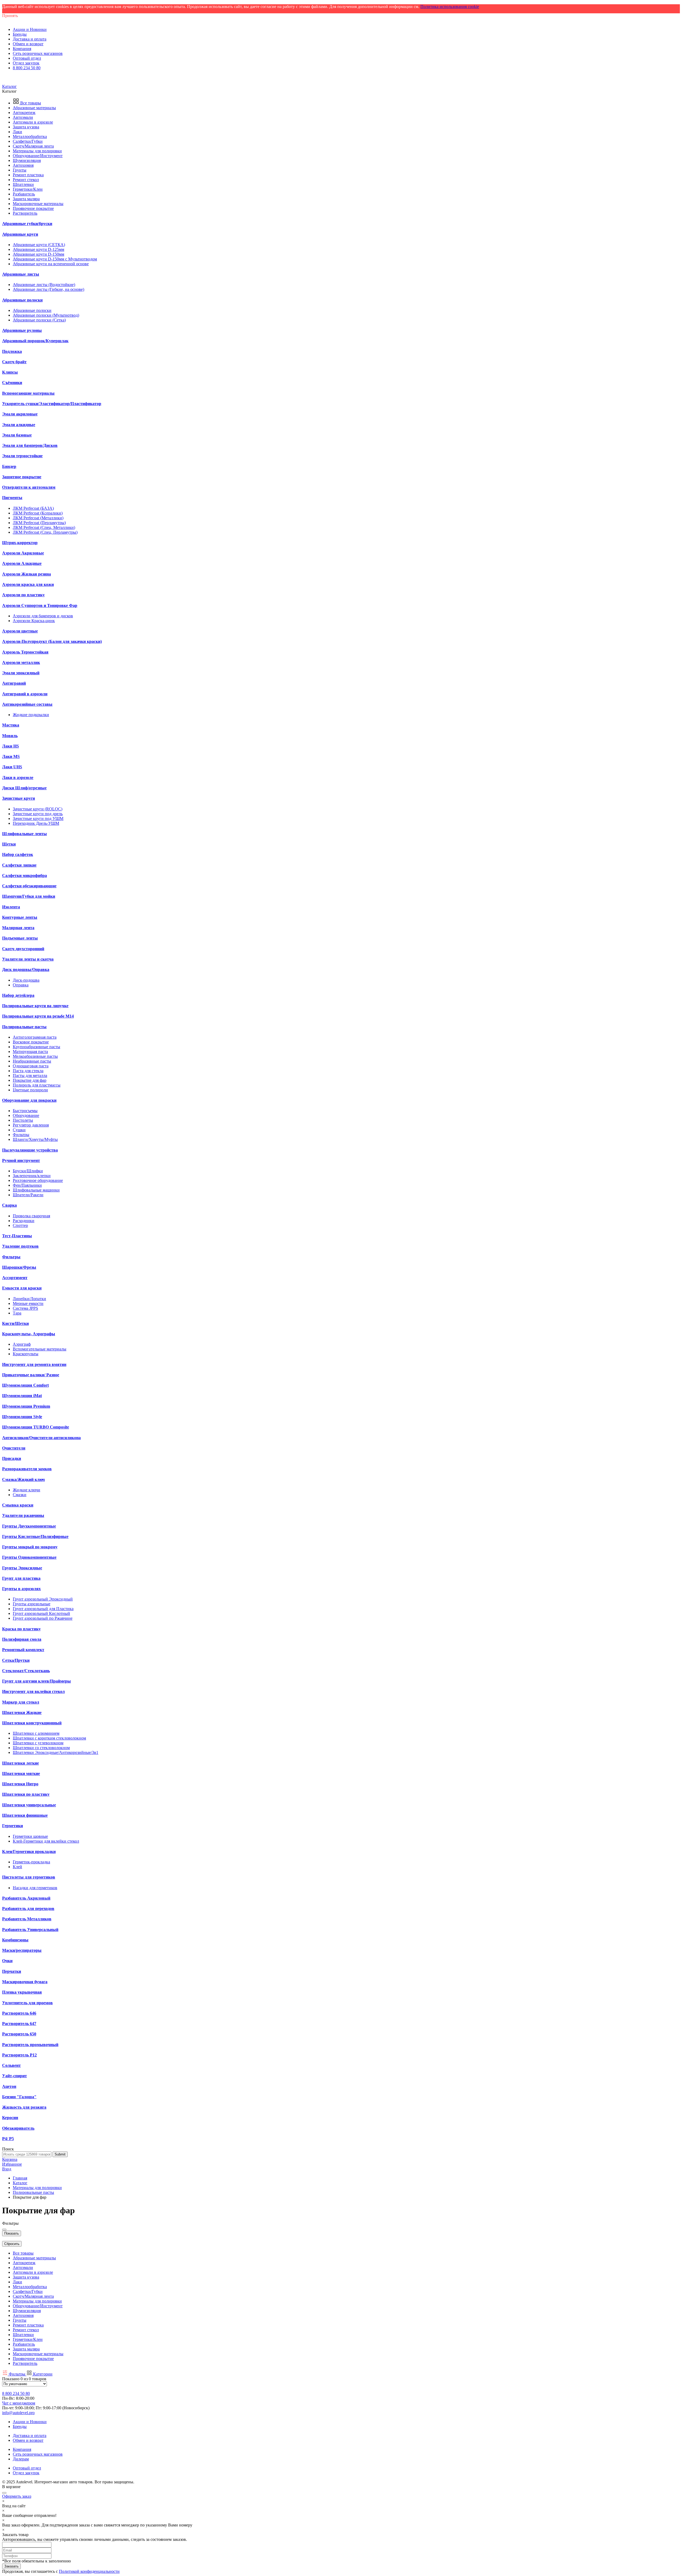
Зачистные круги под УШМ (38, 818)
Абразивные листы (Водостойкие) (44, 285)
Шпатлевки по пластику (26, 1794)
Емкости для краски (22, 1288)
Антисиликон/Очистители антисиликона (41, 1438)
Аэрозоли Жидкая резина (27, 574)
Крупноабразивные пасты (36, 1047)
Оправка (21, 985)
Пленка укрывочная (22, 1992)
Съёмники (12, 383)
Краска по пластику (21, 1629)
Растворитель (25, 213)
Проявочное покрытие (33, 208)
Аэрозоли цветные (20, 631)
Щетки (9, 844)
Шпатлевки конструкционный (32, 1723)
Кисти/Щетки (15, 1323)
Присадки (12, 1458)
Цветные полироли (30, 1090)
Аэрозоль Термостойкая (25, 652)
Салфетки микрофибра (25, 875)
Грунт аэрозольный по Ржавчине (43, 1618)
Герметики (13, 1826)
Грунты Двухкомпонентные (29, 1526)
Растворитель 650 (19, 2034)
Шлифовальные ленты (25, 834)
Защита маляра (26, 199)
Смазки (20, 1495)
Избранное (12, 2164)
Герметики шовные (30, 1836)
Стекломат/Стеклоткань (26, 1671)
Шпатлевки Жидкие (22, 1712)
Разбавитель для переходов (28, 1908)
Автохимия (23, 165)
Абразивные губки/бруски (27, 224)
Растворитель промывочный (30, 2045)
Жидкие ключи (27, 1490)
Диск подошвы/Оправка (26, 969)
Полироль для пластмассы (37, 1085)
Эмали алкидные (19, 425)
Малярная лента (18, 928)
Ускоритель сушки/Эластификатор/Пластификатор (52, 404)
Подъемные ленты (20, 938)
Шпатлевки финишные (25, 1815)
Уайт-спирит (15, 2076)
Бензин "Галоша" (19, 2097)
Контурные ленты (20, 917)
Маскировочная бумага (25, 1982)
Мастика (11, 725)
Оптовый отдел (27, 58)
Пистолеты (23, 1120)
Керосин (10, 2118)
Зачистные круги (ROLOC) (38, 809)
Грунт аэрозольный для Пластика (43, 1609)
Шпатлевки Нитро (20, 1784)
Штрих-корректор (20, 543)
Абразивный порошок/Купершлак (35, 341)
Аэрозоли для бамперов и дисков (43, 616)
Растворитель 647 (19, 2024)
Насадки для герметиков (35, 1888)
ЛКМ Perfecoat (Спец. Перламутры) (45, 532)
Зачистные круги (19, 798)
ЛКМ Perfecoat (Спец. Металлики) (44, 527)
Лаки (17, 132)
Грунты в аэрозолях (21, 1589)
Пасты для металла (30, 1075)
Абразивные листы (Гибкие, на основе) (48, 289)
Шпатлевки (23, 184)
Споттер (20, 1225)
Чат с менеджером (19, 2403)
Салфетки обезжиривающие (29, 886)
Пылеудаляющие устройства (30, 1150)
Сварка (9, 1205)
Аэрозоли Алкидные (22, 563)
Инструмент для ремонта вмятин (34, 1364)
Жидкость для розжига (24, 2107)
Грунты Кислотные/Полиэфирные (35, 1536)
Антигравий (14, 683)
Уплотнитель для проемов (27, 2003)
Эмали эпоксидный (21, 673)
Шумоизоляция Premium (26, 1406)
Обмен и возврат (28, 44)
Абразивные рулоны (22, 330)
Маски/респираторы (22, 1950)
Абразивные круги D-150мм (38, 254)
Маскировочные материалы (38, 204)
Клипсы (10, 372)
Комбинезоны (15, 1940)
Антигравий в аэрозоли (25, 694)
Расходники (24, 1221)
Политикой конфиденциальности (89, 2571)
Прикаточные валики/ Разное (31, 1375)
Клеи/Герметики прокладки (29, 1852)
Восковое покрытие (31, 1042)
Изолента (11, 907)
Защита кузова (26, 127)
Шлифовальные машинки (36, 1190)
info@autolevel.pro (18, 2413)
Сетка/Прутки (16, 1660)
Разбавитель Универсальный (30, 1930)
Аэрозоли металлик (21, 662)
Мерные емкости (28, 1303)
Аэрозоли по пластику (23, 595)
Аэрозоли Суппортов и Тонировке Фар (40, 605)
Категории (43, 2374)
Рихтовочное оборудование (38, 1180)
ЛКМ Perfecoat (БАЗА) (33, 508)
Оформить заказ (17, 2496)
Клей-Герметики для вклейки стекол (46, 1841)
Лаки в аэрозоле (18, 777)
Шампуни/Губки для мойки (29, 896)
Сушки (19, 1130)
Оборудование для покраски (29, 1100)
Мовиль (10, 736)
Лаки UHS (12, 767)
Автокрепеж (24, 113)
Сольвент (11, 2065)
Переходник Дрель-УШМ (36, 823)
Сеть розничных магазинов (38, 53)
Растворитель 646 (19, 2013)
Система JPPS (25, 1308)
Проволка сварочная (31, 1216)
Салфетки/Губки (28, 141)
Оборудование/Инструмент (38, 156)
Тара (17, 1313)
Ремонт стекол (26, 180)
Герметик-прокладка (31, 1862)
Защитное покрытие (22, 477)
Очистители (14, 1448)
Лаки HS (11, 746)
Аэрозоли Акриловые (23, 553)
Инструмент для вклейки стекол (33, 1691)
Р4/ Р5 (8, 2139)
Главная (20, 2178)
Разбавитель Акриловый (26, 1898)
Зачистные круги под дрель (38, 814)
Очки (7, 1961)
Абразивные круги (20, 234)
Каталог (9, 86)
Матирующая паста (30, 1052)
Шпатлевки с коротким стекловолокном (49, 1738)
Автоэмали (23, 117)
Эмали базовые (17, 435)
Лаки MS (11, 756)
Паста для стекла (28, 1071)
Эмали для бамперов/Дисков (30, 445)
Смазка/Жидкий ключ (23, 1479)
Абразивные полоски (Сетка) (39, 320)
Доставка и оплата (30, 39)
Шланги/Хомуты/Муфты (35, 1139)
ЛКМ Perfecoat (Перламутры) (39, 523)
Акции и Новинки (30, 29)
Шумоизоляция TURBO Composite (36, 1427)
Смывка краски (18, 1505)
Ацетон (9, 2086)
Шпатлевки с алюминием (36, 1733)
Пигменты (12, 498)
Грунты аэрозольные (32, 1604)
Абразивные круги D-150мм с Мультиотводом (55, 259)
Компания (22, 49)
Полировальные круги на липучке (35, 1006)
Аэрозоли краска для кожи (28, 584)
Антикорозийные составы (27, 704)
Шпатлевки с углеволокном (38, 1743)
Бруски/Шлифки (28, 1171)
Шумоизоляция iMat (22, 1396)
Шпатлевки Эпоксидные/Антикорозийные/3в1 (56, 1752)
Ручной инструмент (21, 1160)
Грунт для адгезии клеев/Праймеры (36, 1681)
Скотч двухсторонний (23, 949)
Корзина (10, 2159)
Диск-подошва (26, 980)
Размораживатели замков (27, 1469)
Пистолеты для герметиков (29, 1877)
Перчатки (12, 1971)
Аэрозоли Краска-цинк (34, 621)
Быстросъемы (25, 1111)
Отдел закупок (26, 63)
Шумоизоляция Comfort (25, 1385)
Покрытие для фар (30, 1080)
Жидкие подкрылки (31, 715)
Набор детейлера (18, 995)
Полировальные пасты (24, 1027)
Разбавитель (24, 194)
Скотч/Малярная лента (33, 146)
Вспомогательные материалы (40, 1349)
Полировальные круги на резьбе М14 (38, 1016)
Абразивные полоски (22, 300)
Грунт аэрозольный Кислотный (41, 1613)
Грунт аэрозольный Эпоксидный (43, 1599)
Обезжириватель (18, 2128)
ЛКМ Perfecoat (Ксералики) (38, 513)
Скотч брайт (14, 362)
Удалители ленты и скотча (28, 959)
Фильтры (21, 1135)
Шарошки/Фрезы (19, 1267)
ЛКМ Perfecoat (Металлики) (38, 518)
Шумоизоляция (27, 160)
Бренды (20, 34)
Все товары (30, 103)
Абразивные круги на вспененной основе (51, 264)
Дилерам (21, 2459)
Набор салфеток (18, 854)
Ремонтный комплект (23, 1650)
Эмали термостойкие (22, 456)
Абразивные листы (21, 274)
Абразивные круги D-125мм (38, 249)
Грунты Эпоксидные (22, 1568)
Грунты (20, 170)
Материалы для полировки (37, 151)
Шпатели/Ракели (28, 1195)
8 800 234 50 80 (27, 68)
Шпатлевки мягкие (21, 1773)
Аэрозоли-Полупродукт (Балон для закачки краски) (52, 641)
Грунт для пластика (21, 1578)
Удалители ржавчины (23, 1515)
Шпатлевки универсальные (29, 1805)
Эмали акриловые (20, 414)
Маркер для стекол (21, 1702)
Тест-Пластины (17, 1236)
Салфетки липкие (19, 865)
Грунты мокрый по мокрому (30, 1547)
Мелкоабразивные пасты (35, 1056)
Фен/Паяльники (27, 1185)
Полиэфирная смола (22, 1639)
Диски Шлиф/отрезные (24, 788)
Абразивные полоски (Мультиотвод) (46, 315)
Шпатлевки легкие (21, 1763)
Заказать (11, 2566)
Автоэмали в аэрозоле (33, 122)
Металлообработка (30, 136)
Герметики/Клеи (28, 189)
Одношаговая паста (31, 1066)
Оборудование (26, 1115)
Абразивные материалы (34, 108)
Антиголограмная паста (35, 1037)
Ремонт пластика (28, 175)
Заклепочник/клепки (32, 1176)
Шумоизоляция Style (22, 1417)
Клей (17, 1867)
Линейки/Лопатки (29, 1299)
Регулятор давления (31, 1125)
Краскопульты (26, 1354)
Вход (7, 2169)
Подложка (12, 351)
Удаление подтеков (20, 1246)
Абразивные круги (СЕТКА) (39, 245)
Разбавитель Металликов (27, 1919)
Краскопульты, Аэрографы (29, 1334)
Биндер (9, 466)
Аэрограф (22, 1344)
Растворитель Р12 (19, 2055)
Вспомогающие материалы (28, 393)
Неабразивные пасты (32, 1061)
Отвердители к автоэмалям (29, 487)
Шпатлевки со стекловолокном (41, 1748)
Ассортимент (15, 1278)
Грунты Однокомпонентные (29, 1557)
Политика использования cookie (450, 7)
